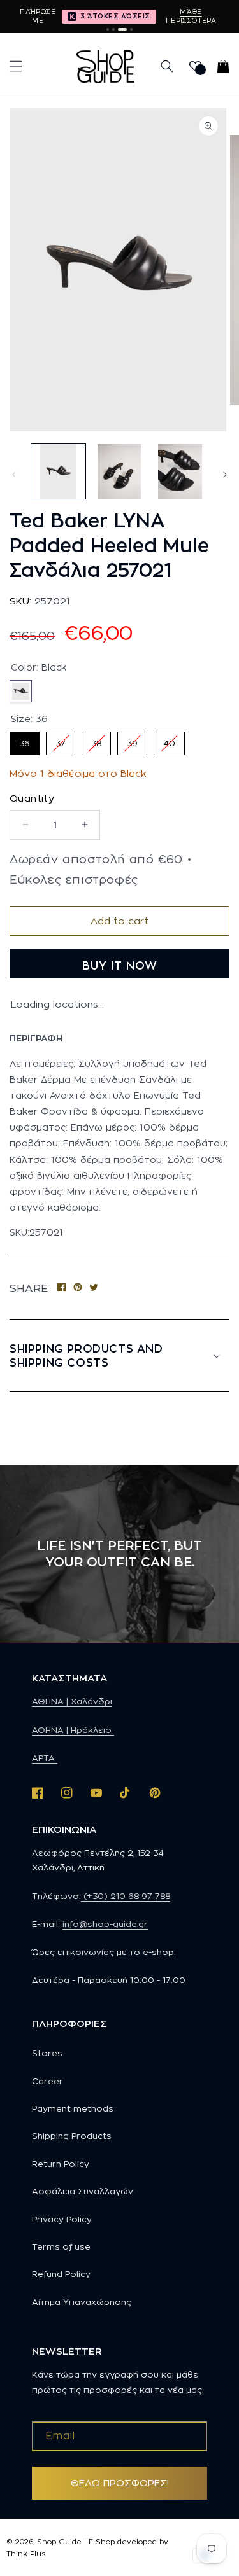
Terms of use (61, 2246)
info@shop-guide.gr (105, 1924)
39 (132, 740)
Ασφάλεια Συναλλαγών (83, 2191)
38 (97, 740)
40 (170, 740)
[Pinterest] (78, 1288)
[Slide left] (14, 475)
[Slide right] (225, 475)
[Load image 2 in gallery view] (119, 471)
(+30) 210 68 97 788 (126, 1896)
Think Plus (26, 2554)
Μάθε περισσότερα (191, 16)
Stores (47, 2053)
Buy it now (120, 966)
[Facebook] (62, 1288)
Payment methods (73, 2108)
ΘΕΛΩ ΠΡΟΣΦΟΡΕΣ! (120, 2483)
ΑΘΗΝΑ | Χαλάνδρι (72, 1701)
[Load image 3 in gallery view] (180, 471)
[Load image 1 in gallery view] (58, 471)
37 (61, 740)
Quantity (32, 798)
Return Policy (61, 2164)
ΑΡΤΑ (45, 1758)
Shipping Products (72, 2136)
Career (47, 2081)
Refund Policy (61, 2274)
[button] (16, 66)
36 (25, 740)
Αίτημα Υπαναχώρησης (82, 2302)
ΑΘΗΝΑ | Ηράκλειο (73, 1730)
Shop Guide (59, 2542)
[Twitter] (94, 1288)
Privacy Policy (62, 2219)
